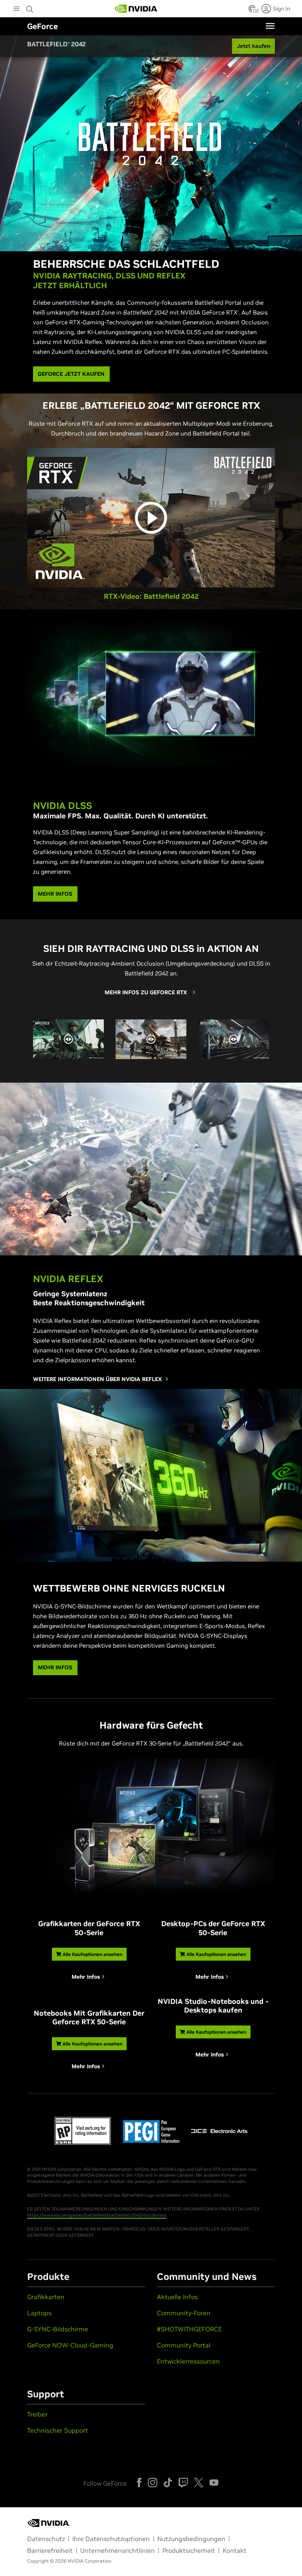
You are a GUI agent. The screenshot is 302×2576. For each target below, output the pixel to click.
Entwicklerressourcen (188, 2361)
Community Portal (184, 2345)
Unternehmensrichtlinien (118, 2550)
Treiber (37, 2414)
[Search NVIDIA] (30, 7)
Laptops (39, 2313)
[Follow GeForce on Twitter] (199, 2483)
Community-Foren (184, 2313)
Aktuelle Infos (177, 2297)
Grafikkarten (46, 2297)
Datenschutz (46, 2539)
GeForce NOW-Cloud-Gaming (70, 2345)
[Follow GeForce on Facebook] (139, 2483)
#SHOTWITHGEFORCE (189, 2329)
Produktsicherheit (189, 2550)
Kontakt (235, 2550)
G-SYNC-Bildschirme (58, 2329)
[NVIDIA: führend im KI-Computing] (136, 9)
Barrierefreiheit (50, 2550)
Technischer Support (58, 2430)
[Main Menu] (17, 9)
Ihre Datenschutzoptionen (111, 2539)
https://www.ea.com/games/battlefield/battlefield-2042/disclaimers (97, 2215)
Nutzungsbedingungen (191, 2539)
